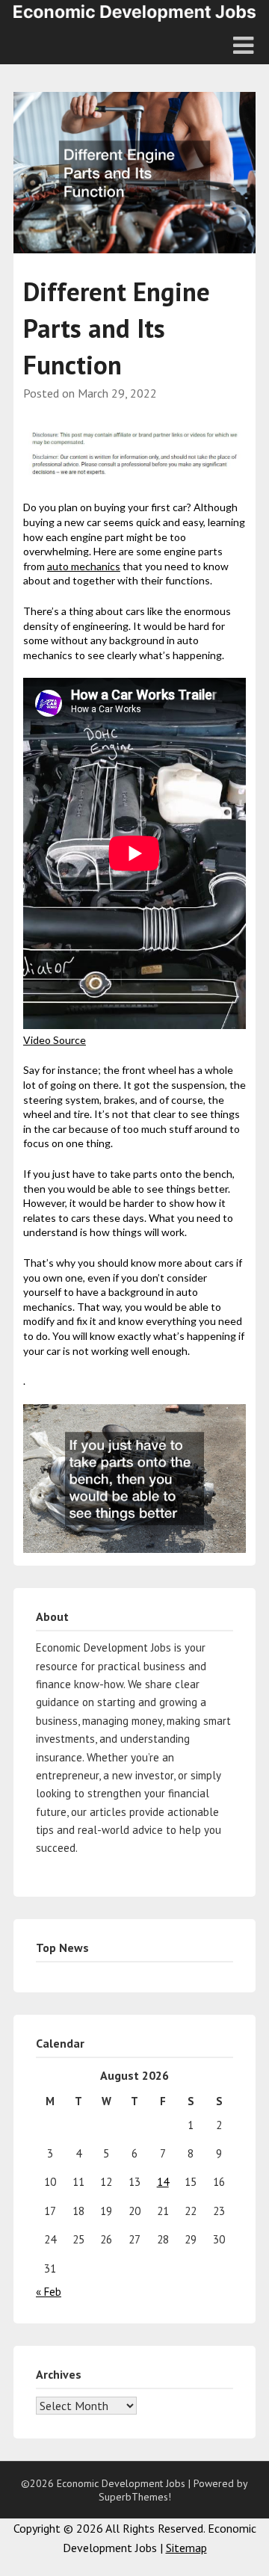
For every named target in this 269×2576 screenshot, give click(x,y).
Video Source (55, 1040)
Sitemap (186, 2548)
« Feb (49, 2292)
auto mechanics (84, 566)
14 (163, 2182)
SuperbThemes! (135, 2497)
